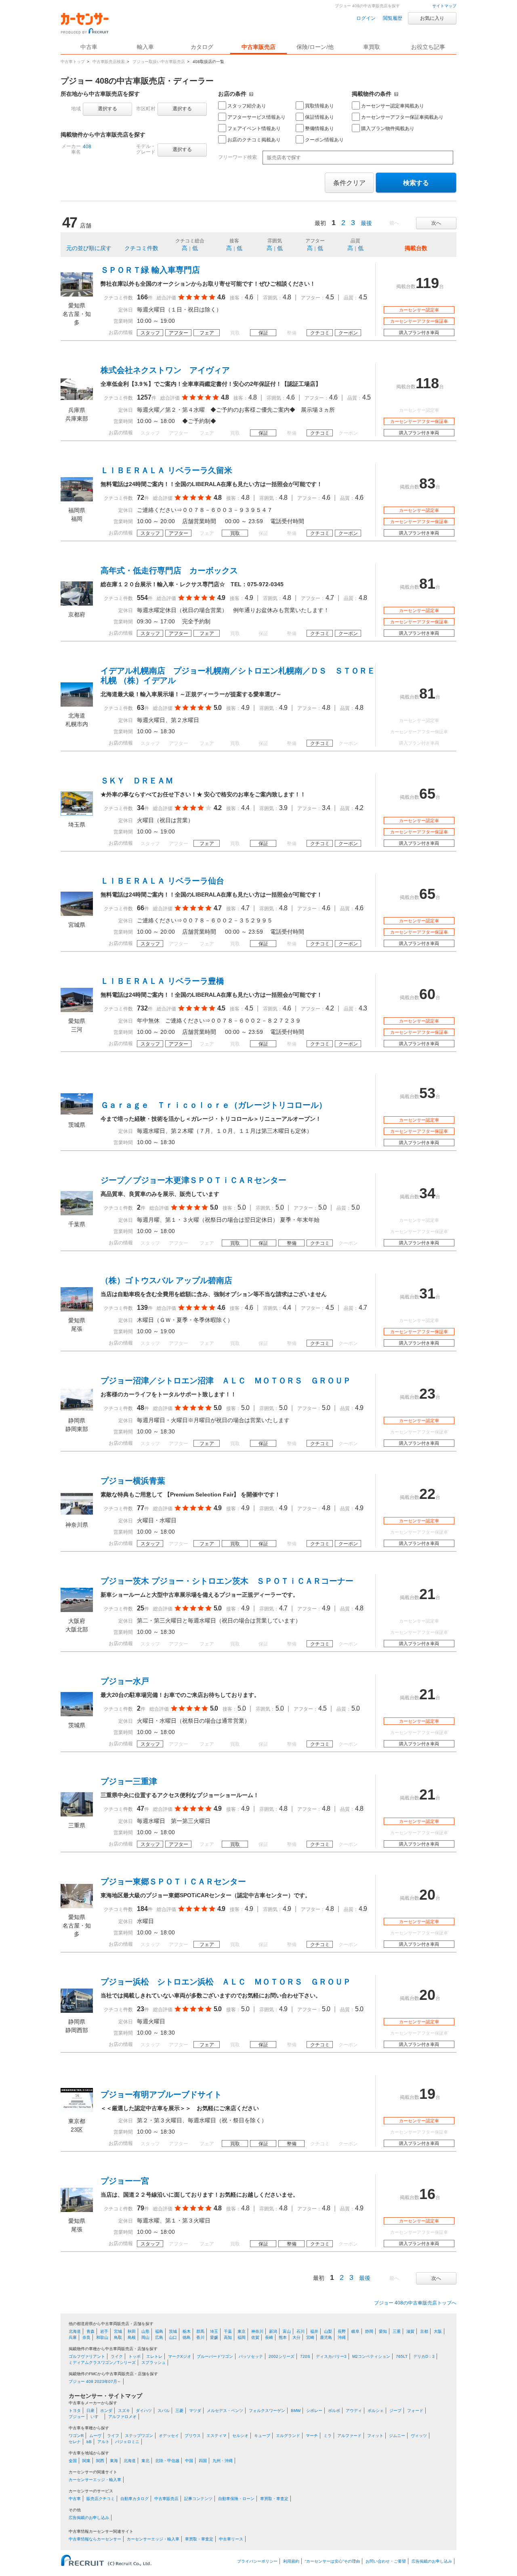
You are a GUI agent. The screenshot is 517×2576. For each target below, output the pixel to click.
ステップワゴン (139, 2436)
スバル (164, 2411)
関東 (86, 2461)
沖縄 (342, 2337)
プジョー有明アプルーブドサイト (161, 2094)
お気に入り (432, 18)
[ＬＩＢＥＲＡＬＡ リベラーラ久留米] (77, 499)
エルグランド (288, 2436)
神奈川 (257, 2331)
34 (141, 808)
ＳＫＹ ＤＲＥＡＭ (137, 781)
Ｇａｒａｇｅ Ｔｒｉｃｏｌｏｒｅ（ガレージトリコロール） (214, 1105)
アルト (103, 2442)
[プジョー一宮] (77, 2210)
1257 (144, 397)
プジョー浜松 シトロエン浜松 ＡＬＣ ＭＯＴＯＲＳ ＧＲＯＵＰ (226, 1982)
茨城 (173, 2331)
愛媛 (214, 2337)
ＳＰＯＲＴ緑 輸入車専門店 (150, 270)
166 (142, 297)
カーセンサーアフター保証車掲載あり (402, 117)
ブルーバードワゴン (215, 2356)
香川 (200, 2337)
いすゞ (97, 2417)
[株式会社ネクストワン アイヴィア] (77, 399)
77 (141, 1508)
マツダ (195, 2411)
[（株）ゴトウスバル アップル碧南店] (77, 1309)
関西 (100, 2461)
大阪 (438, 2331)
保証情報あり (319, 117)
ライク (117, 2356)
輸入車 (145, 47)
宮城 (118, 2331)
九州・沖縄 (223, 2461)
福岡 (242, 2337)
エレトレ (154, 2356)
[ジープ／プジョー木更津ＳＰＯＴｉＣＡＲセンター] (77, 1213)
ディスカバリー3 (331, 2356)
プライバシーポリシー (257, 2561)
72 (141, 498)
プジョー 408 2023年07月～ (95, 2381)
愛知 (383, 2331)
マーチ (312, 2436)
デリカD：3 (424, 2356)
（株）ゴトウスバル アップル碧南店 (166, 1280)
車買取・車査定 (274, 2499)
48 (141, 1408)
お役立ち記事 (428, 47)
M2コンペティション (371, 2356)
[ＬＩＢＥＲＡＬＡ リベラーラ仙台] (77, 914)
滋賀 (410, 2331)
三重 (397, 2331)
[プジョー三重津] (77, 1814)
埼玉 (214, 2331)
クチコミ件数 (141, 248)
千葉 (228, 2331)
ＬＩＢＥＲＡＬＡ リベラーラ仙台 (162, 881)
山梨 (328, 2331)
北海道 (75, 2331)
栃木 (187, 2331)
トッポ (135, 2356)
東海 (114, 2461)
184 (142, 1909)
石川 (301, 2331)
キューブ (262, 2436)
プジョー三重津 (129, 1781)
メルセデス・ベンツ (225, 2411)
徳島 (187, 2337)
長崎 (269, 2337)
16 (427, 2194)
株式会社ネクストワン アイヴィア (165, 370)
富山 (287, 2331)
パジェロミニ (127, 2442)
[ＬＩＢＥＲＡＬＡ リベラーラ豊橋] (77, 1010)
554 (142, 598)
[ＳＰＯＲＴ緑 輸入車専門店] (77, 295)
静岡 (369, 2331)
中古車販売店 (258, 47)
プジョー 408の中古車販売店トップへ (415, 2303)
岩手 (104, 2331)
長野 (342, 2331)
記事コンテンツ (198, 2499)
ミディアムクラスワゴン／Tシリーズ (102, 2362)
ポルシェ (376, 2411)
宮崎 (310, 2337)
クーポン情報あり (324, 140)
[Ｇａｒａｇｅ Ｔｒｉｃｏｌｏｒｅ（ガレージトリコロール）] (77, 1114)
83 (427, 483)
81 (427, 584)
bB (89, 2442)
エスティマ (216, 2436)
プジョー (77, 2417)
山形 (145, 2331)
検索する (416, 183)
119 (427, 283)
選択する (107, 109)
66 (141, 908)
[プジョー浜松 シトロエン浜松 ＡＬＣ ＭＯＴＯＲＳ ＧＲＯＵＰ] (77, 2011)
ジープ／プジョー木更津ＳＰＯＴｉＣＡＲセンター (193, 1180)
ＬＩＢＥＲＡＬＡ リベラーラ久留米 (166, 470)
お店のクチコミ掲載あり (254, 140)
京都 (424, 2331)
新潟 (273, 2331)
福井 (314, 2331)
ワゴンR (76, 2436)
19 (427, 2094)
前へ (394, 223)
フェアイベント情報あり (254, 128)
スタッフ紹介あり (247, 106)
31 (427, 1293)
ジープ (395, 2411)
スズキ (124, 2411)
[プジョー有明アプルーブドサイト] (77, 2110)
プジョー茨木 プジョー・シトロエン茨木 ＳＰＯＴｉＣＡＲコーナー (227, 1581)
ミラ (328, 2436)
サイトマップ (444, 6)
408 (87, 147)
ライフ (113, 2436)
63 (141, 708)
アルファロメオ (122, 2417)
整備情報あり (319, 128)
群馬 (200, 2331)
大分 (296, 2337)
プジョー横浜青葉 (133, 1481)
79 (141, 2208)
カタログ (202, 47)
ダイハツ (144, 2411)
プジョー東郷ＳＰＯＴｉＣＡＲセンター (173, 1881)
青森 (90, 2331)
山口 (173, 2337)
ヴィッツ (419, 2436)
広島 (159, 2337)
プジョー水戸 (125, 1681)
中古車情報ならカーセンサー (95, 2539)
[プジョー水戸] (77, 1714)
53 (427, 1093)
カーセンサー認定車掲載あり (393, 106)
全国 (73, 2461)
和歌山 (102, 2337)
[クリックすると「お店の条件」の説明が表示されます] (251, 94)
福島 (159, 2331)
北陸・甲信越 (167, 2461)
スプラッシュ (153, 2362)
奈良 (86, 2337)
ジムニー (397, 2436)
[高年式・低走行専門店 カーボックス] (77, 604)
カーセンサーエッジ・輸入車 (95, 2480)
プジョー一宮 (125, 2181)
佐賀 (255, 2337)
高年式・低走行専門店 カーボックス (169, 570)
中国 (189, 2461)
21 (427, 1594)
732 (142, 1008)
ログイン (366, 18)
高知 (228, 2337)
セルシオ (240, 2436)
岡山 (145, 2337)
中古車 (75, 2499)
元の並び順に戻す (89, 248)
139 (142, 1308)
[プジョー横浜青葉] (77, 1514)
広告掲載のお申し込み (89, 2518)
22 (427, 1494)
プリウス (193, 2436)
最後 (366, 223)
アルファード (349, 2436)
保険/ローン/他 (315, 47)
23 (427, 1394)
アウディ (354, 2411)
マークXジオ (180, 2356)
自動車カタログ (135, 2499)
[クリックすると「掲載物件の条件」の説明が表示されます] (396, 94)
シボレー (314, 2411)
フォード (415, 2411)
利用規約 (291, 2561)
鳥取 (118, 2337)
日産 (90, 2411)
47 (141, 1809)
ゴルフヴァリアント (87, 2356)
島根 (132, 2337)
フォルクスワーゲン (267, 2411)
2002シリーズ (282, 2356)
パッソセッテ (251, 2356)
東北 (145, 2461)
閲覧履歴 (393, 18)
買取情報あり (319, 106)
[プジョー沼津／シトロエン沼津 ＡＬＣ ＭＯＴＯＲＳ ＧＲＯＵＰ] (77, 1410)
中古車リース (231, 2539)
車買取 (372, 47)
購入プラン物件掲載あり (388, 128)
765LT (402, 2356)
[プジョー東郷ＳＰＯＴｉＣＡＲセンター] (77, 1906)
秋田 (132, 2331)
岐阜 (355, 2331)
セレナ (75, 2442)
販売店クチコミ (101, 2499)
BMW (296, 2411)
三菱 (179, 2411)
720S (305, 2356)
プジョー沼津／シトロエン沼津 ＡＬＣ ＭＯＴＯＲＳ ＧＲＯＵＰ (226, 1381)
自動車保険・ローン (236, 2499)
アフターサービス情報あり (256, 117)
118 (427, 383)
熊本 (283, 2337)
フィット (375, 2436)
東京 (242, 2331)
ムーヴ (95, 2436)
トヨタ (75, 2411)
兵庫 (73, 2337)
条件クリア (349, 183)
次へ (436, 223)
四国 (203, 2461)
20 (427, 1895)
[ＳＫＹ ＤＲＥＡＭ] (77, 814)
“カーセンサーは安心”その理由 (332, 2561)
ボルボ (334, 2411)
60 (427, 994)
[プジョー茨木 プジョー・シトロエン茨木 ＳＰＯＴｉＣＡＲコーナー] (77, 1610)
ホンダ (106, 2411)
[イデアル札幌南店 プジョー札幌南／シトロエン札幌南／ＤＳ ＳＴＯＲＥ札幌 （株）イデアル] (77, 705)
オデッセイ (169, 2436)
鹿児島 (326, 2337)
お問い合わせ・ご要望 (386, 2561)
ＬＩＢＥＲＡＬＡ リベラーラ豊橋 (162, 981)
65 (427, 794)
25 (141, 1608)
